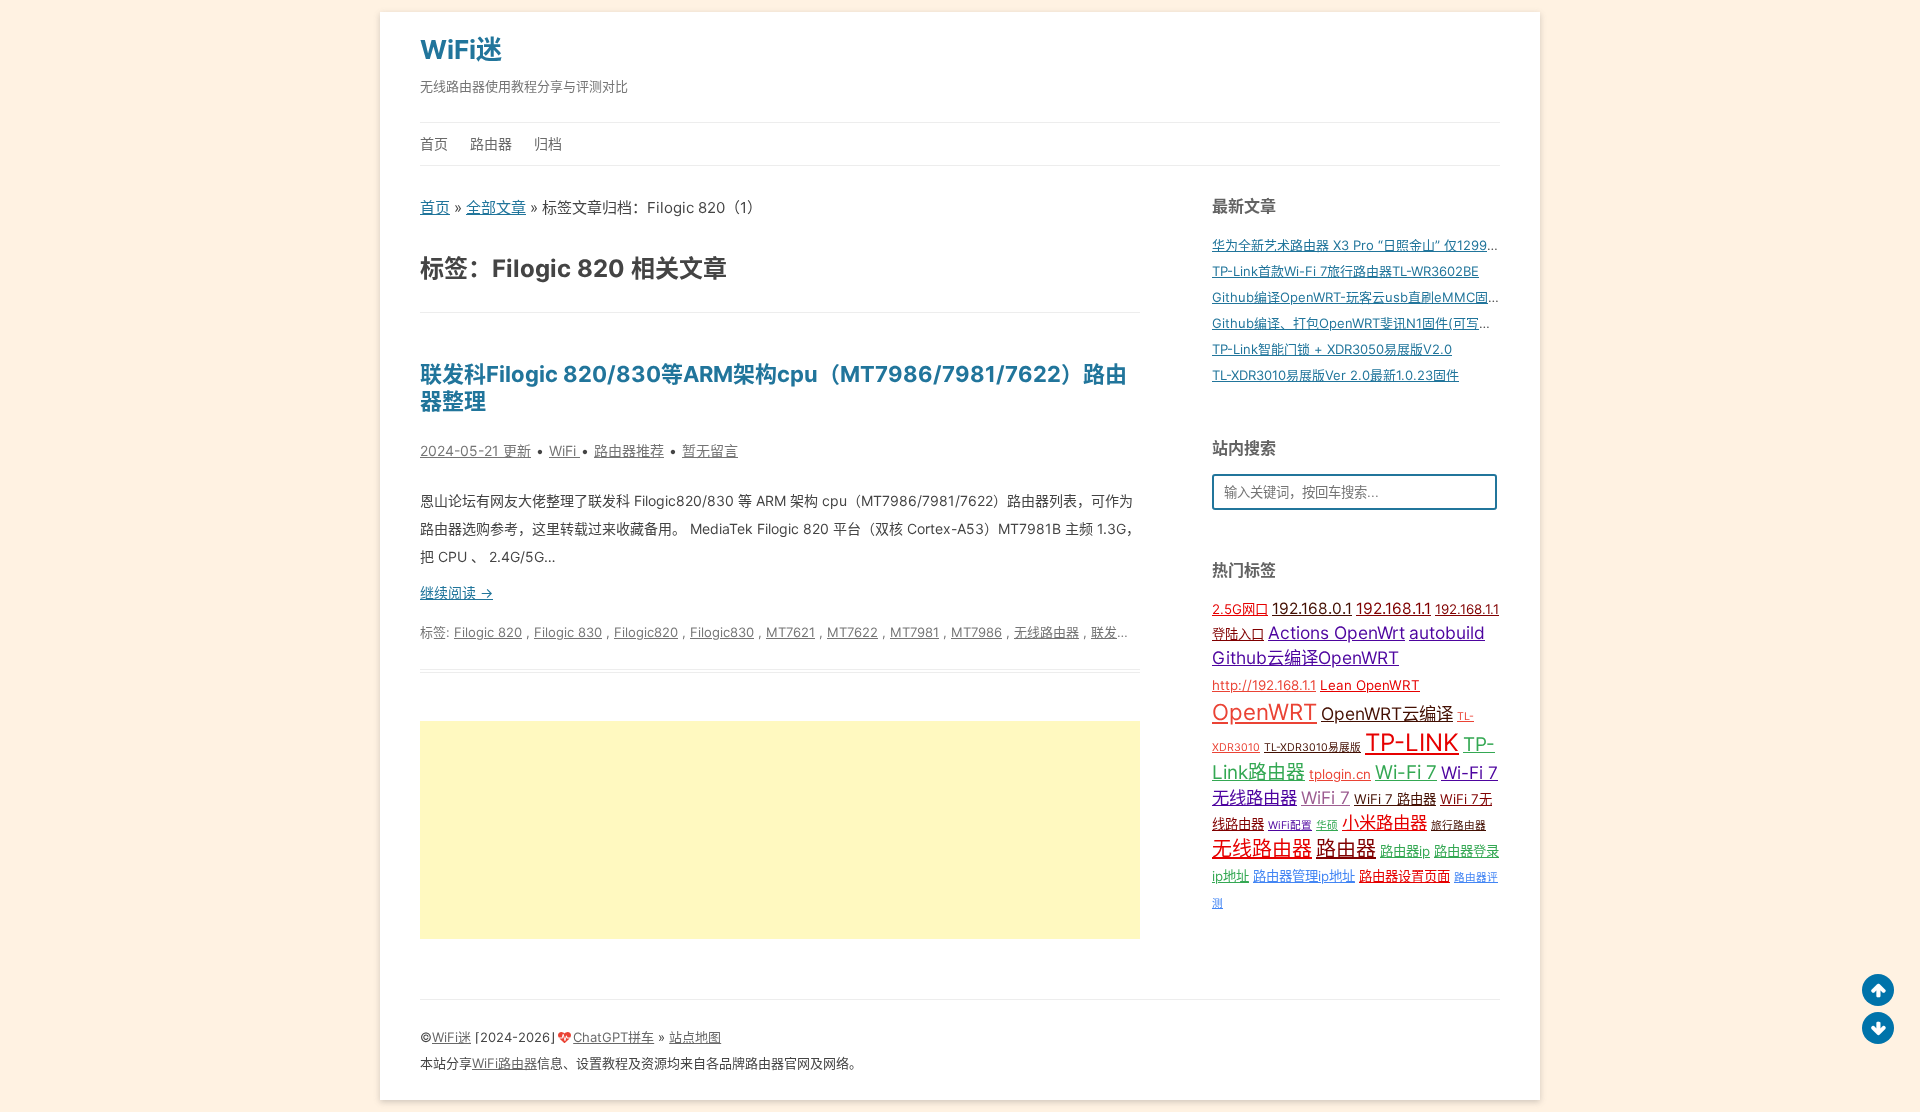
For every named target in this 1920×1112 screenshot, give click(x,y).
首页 (434, 143)
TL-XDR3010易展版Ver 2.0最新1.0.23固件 (1335, 375)
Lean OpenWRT (1370, 685)
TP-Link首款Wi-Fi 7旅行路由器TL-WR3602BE (1345, 271)
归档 (548, 143)
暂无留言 (710, 450)
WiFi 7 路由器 (1395, 799)
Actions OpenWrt (1336, 632)
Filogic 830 (568, 632)
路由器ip (1405, 851)
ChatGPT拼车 (613, 1037)
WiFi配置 (1290, 825)
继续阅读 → (456, 592)
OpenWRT (1264, 711)
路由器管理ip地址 (1304, 876)
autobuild (1447, 632)
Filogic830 (722, 632)
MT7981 (914, 632)
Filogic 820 (488, 632)
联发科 (1110, 632)
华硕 (1327, 825)
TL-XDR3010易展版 (1312, 747)
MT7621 (790, 632)
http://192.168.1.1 (1264, 685)
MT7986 (976, 632)
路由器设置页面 (1404, 876)
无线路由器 (1046, 632)
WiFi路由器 (504, 1063)
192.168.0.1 (1312, 608)
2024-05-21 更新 (475, 450)
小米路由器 (1384, 822)
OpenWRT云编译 (1387, 713)
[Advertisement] (780, 830)
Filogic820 (646, 632)
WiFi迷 (461, 49)
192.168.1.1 (1393, 608)
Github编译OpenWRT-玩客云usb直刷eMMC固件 (1356, 297)
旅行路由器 (1458, 825)
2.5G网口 (1240, 609)
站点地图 (695, 1037)
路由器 (491, 143)
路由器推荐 (629, 450)
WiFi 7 (1325, 797)
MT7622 (852, 632)
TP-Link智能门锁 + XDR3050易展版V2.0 (1332, 349)
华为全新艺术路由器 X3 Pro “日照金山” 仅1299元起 (1362, 245)
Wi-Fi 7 (1406, 772)
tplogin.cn (1340, 774)
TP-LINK (1412, 742)
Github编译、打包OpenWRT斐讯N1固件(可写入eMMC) (1375, 323)
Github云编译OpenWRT (1305, 657)
